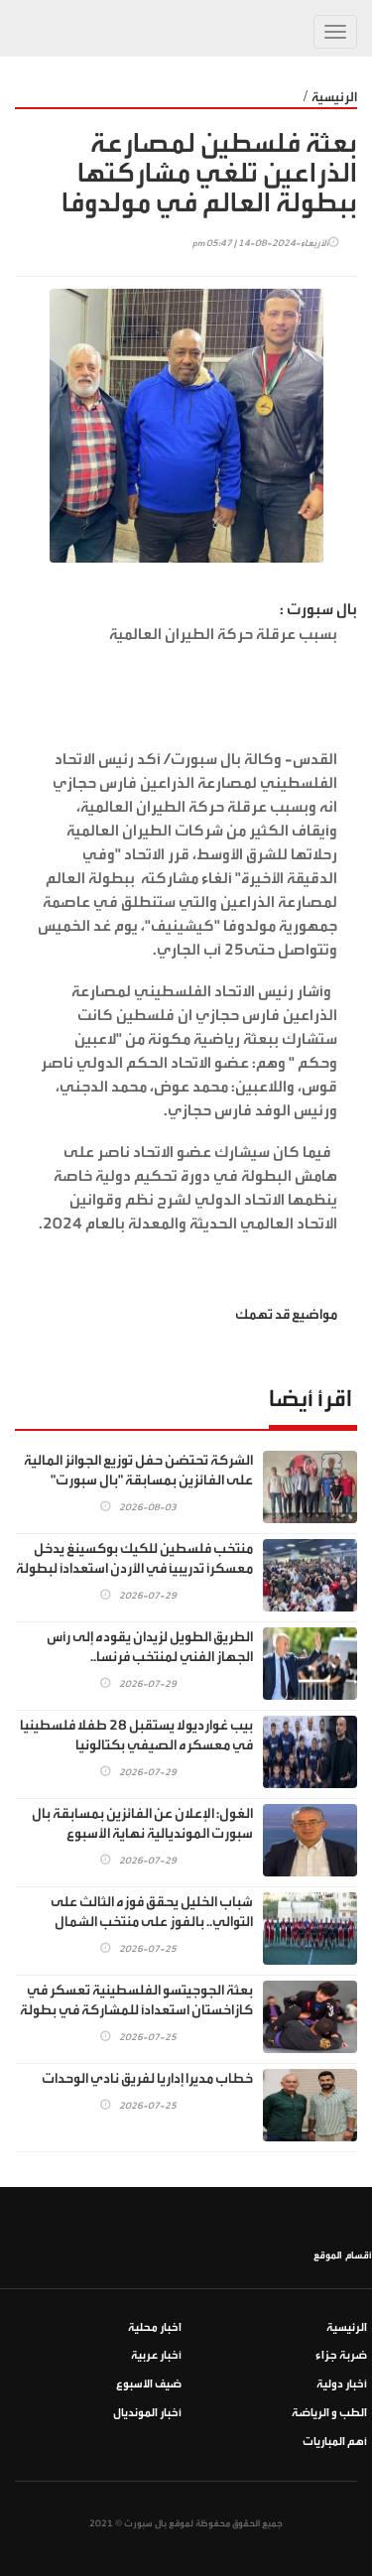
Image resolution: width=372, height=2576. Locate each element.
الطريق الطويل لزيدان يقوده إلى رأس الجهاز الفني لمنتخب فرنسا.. (150, 1647)
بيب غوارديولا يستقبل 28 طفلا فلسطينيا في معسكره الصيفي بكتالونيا (136, 1736)
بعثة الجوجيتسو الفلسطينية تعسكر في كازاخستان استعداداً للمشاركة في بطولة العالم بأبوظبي (136, 2010)
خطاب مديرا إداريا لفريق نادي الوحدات (147, 2079)
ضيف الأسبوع (149, 2384)
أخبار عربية (156, 2355)
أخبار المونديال (147, 2413)
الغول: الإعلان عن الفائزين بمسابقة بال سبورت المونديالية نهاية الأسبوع (142, 1824)
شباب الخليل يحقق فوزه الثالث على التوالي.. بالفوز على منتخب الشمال (152, 1912)
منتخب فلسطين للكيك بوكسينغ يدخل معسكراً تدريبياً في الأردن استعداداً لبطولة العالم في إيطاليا (134, 1569)
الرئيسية (334, 97)
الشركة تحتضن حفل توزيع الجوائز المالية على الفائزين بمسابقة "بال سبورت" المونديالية (138, 1481)
